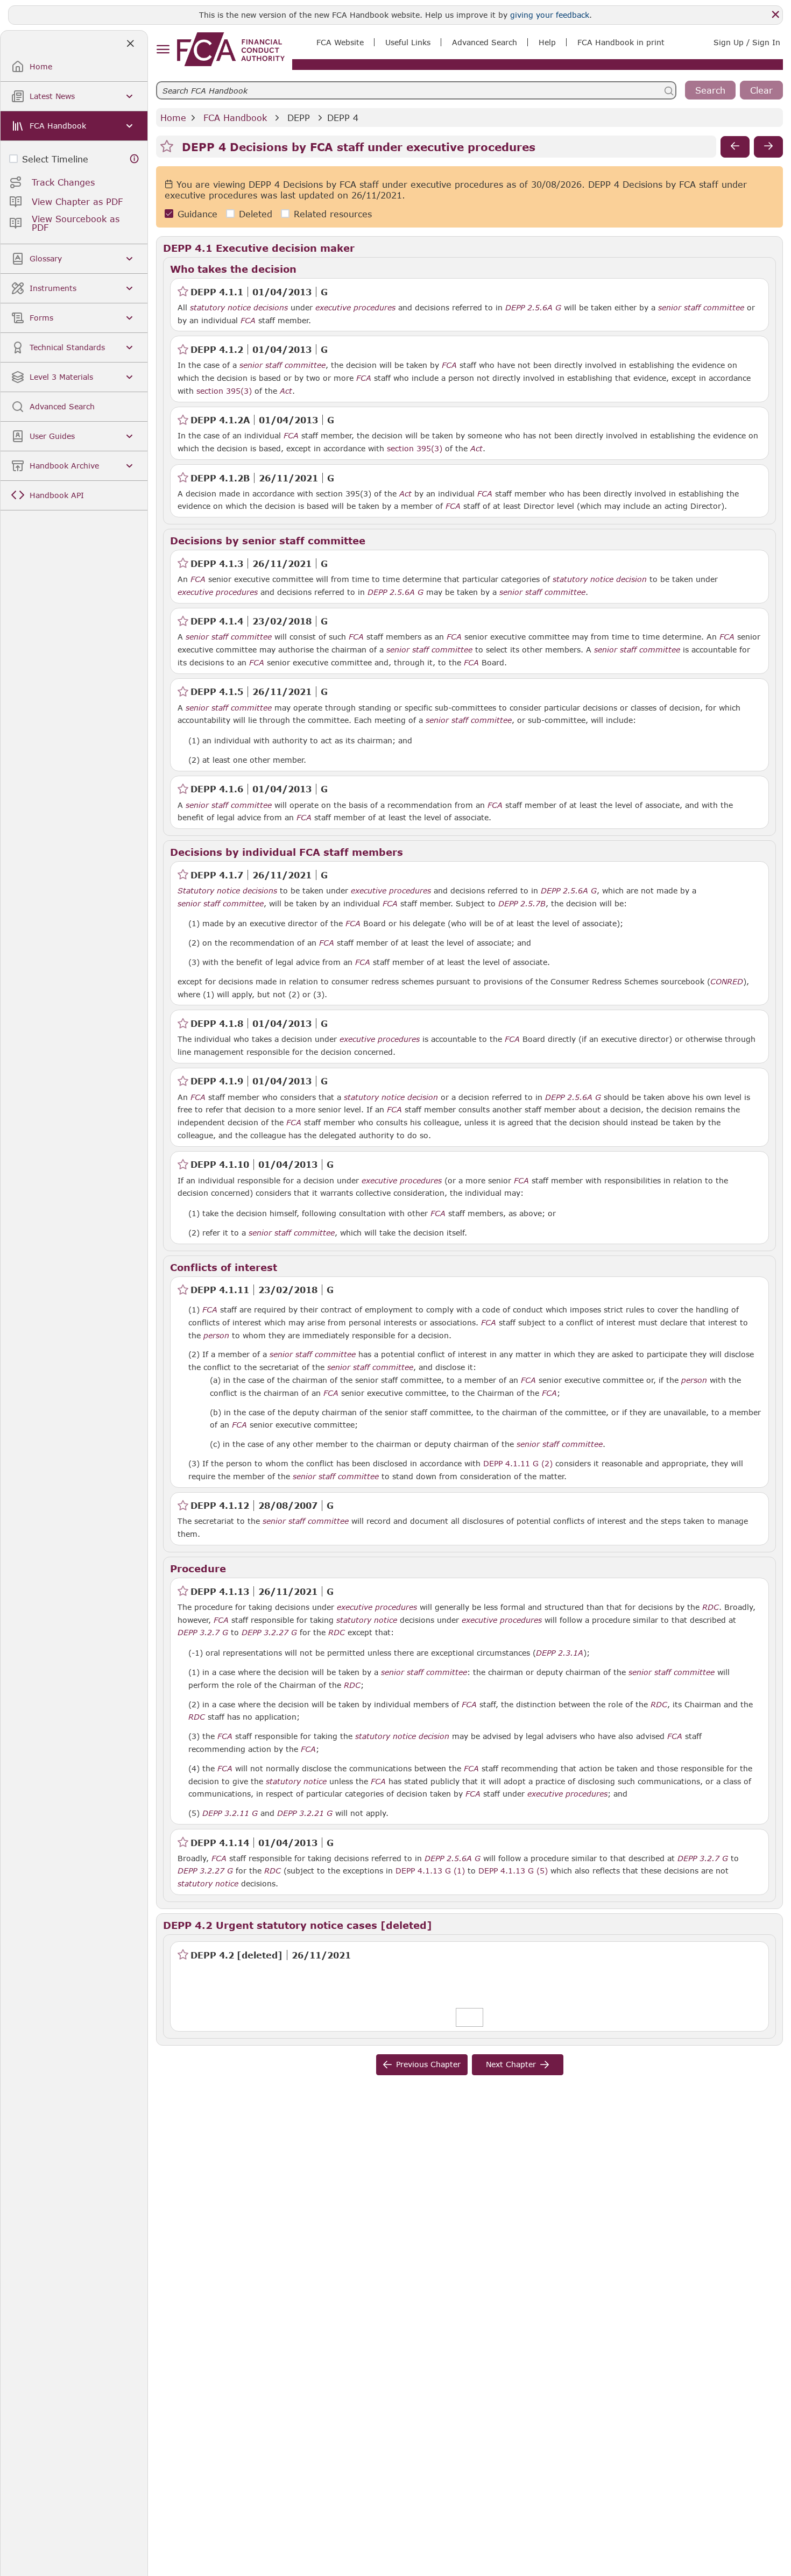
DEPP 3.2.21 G (305, 1813)
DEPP (299, 118)
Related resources (333, 214)
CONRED (727, 982)
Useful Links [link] (408, 42)
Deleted (256, 214)
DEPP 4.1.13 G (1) (430, 1870)
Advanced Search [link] (485, 42)
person (216, 1336)
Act (286, 391)
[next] (768, 147)
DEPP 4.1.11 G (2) (518, 1463)
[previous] (735, 147)
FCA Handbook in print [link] (621, 42)
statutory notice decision (600, 579)
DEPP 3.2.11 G (230, 1813)
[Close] (775, 15)
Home (173, 118)
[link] (231, 49)
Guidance (197, 214)
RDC (711, 1607)
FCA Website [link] (340, 42)
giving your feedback (550, 15)
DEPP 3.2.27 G (269, 1632)
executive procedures (355, 308)
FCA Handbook (235, 118)
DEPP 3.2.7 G (203, 1632)
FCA (248, 321)
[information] (135, 159)
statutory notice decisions (239, 308)
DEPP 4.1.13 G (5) (513, 1870)
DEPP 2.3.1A (560, 1652)
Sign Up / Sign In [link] (747, 42)
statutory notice (367, 1620)
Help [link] (547, 42)
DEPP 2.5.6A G (533, 307)
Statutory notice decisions (227, 891)
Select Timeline (55, 159)
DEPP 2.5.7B (522, 903)
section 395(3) (224, 391)
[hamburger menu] (163, 50)
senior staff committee (701, 308)
